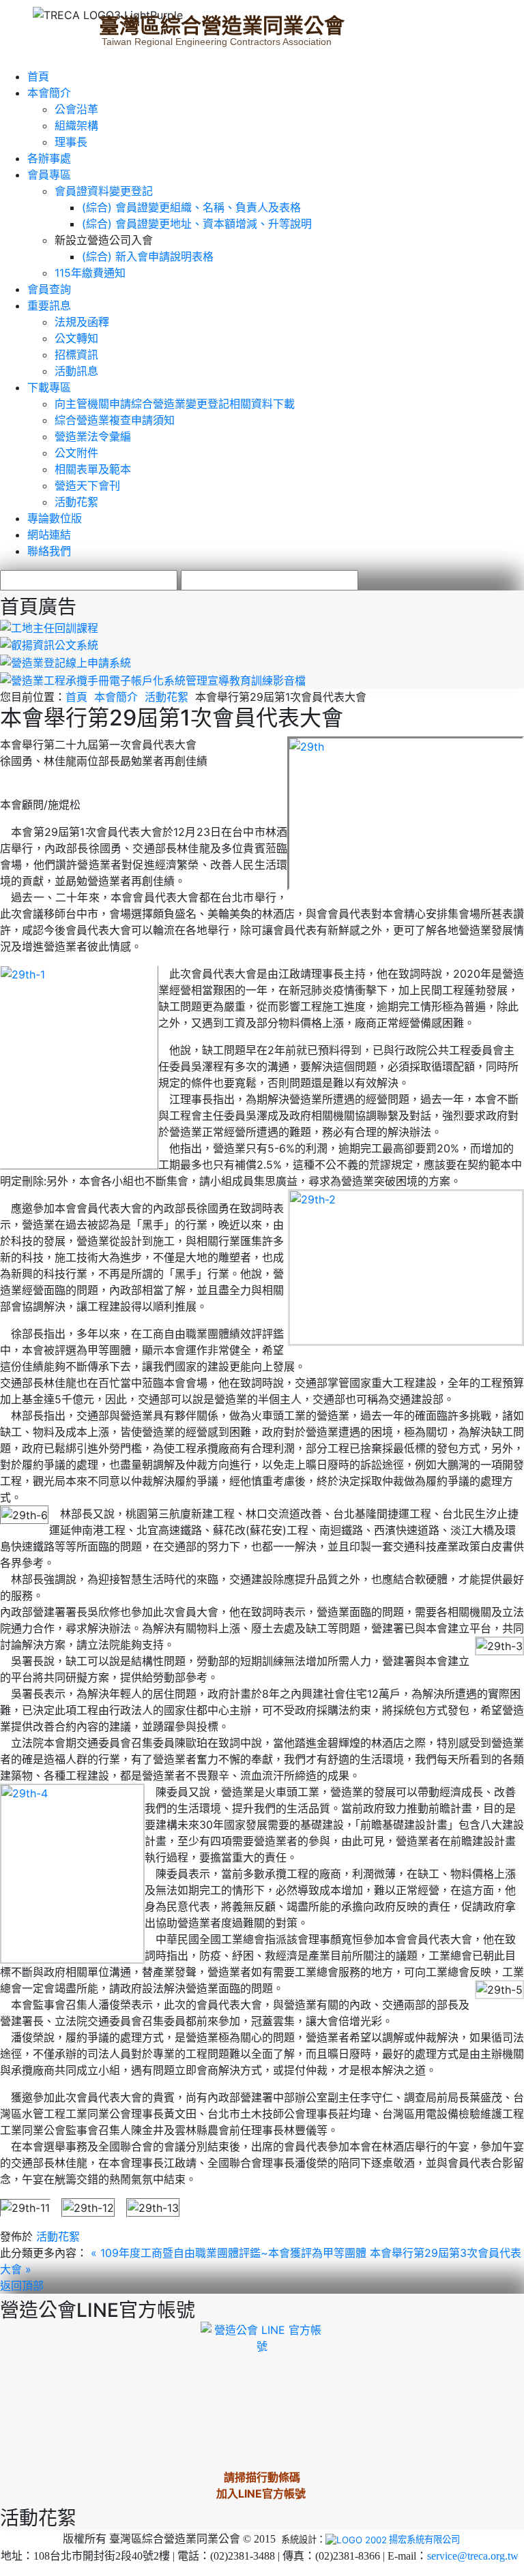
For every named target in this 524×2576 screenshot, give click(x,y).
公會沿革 (76, 109)
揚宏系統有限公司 (424, 2539)
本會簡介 (49, 93)
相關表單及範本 (93, 469)
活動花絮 (76, 502)
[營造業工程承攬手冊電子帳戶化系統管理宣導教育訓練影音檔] (153, 679)
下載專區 (49, 387)
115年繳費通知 (90, 273)
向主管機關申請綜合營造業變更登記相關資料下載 (175, 404)
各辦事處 (49, 158)
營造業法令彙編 (93, 436)
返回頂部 (22, 2286)
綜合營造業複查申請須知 (115, 420)
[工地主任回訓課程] (49, 627)
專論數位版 (55, 518)
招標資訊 (76, 355)
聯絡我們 (49, 551)
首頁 (38, 76)
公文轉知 (76, 338)
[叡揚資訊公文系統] (49, 644)
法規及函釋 (82, 322)
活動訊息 (76, 371)
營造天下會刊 (87, 485)
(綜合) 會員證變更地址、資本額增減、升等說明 (197, 224)
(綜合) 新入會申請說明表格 (148, 256)
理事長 (71, 142)
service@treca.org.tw (473, 2556)
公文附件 (76, 453)
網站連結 (49, 535)
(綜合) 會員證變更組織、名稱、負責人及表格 (191, 207)
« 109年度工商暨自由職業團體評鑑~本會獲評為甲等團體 (230, 2253)
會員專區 (49, 175)
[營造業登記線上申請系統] (65, 661)
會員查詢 (49, 289)
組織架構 (76, 125)
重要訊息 (49, 305)
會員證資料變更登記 (104, 191)
